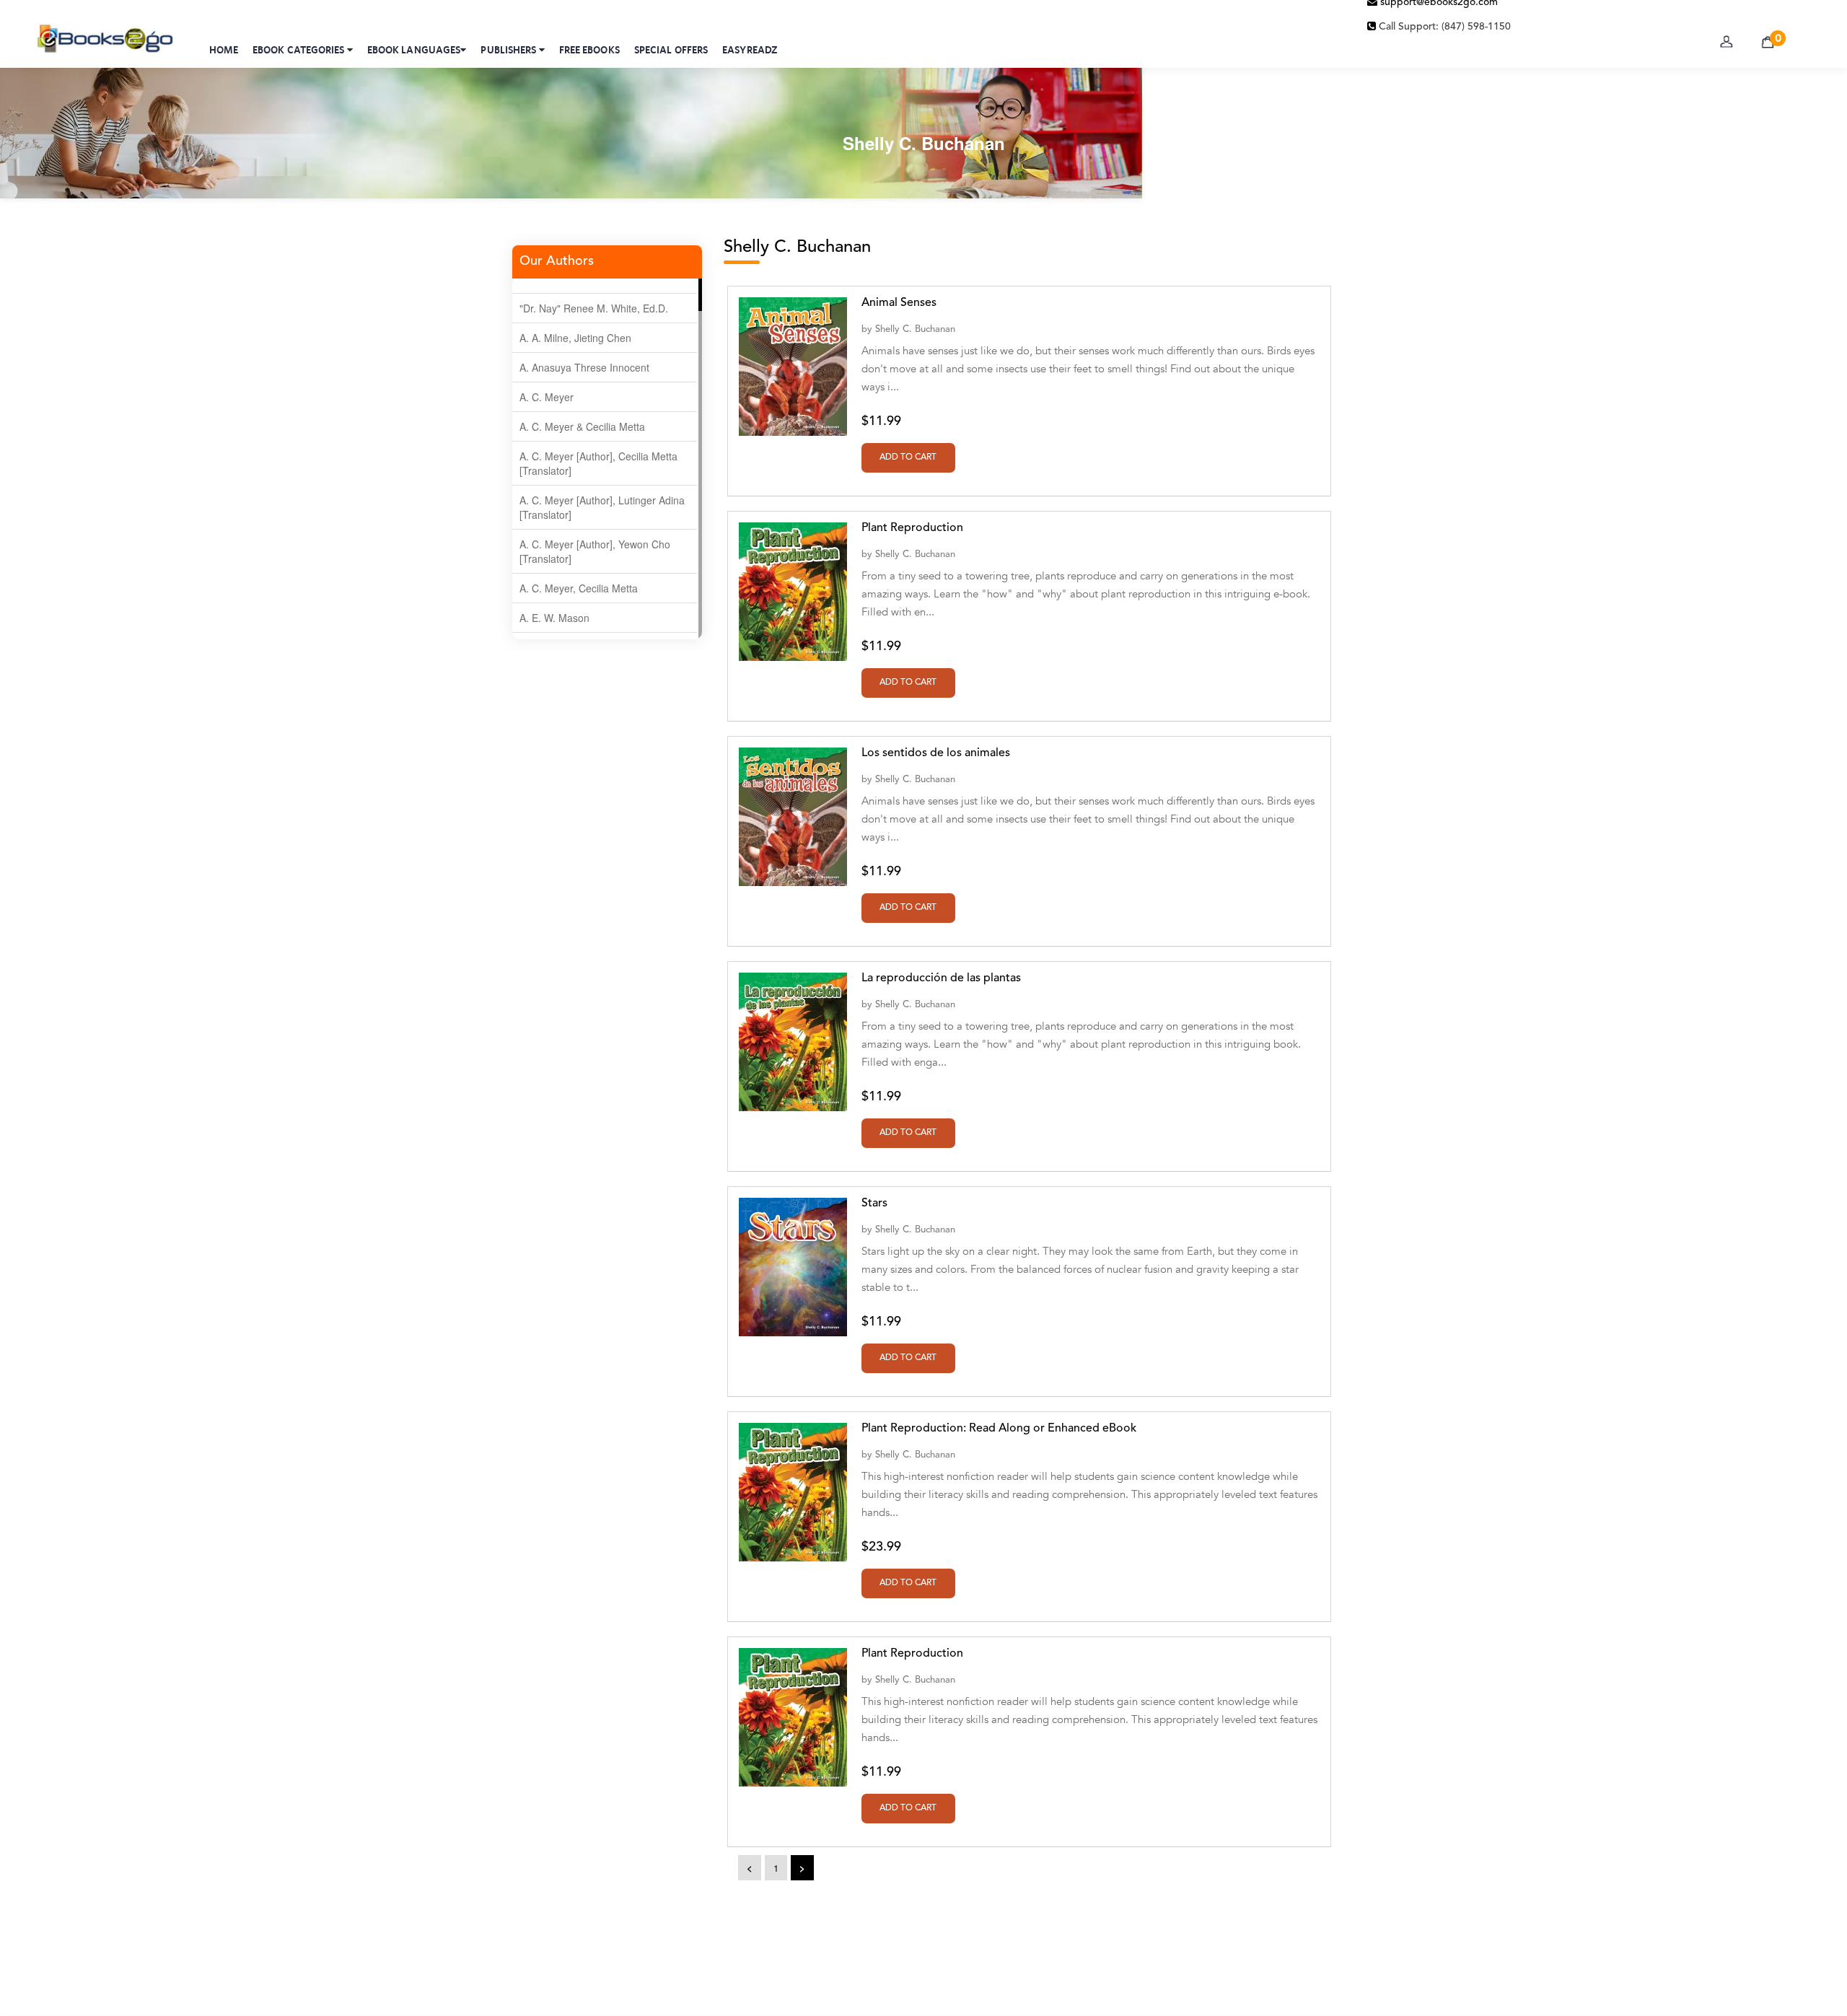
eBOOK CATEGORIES (300, 50)
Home (224, 50)
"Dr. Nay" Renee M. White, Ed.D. (594, 308)
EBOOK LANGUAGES (414, 50)
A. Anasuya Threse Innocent (584, 367)
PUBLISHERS (509, 50)
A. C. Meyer (547, 397)
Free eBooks (589, 50)
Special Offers (671, 50)
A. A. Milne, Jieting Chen (575, 338)
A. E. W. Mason (554, 618)
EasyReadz (750, 50)
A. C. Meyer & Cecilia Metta (582, 426)
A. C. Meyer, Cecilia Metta (579, 588)
